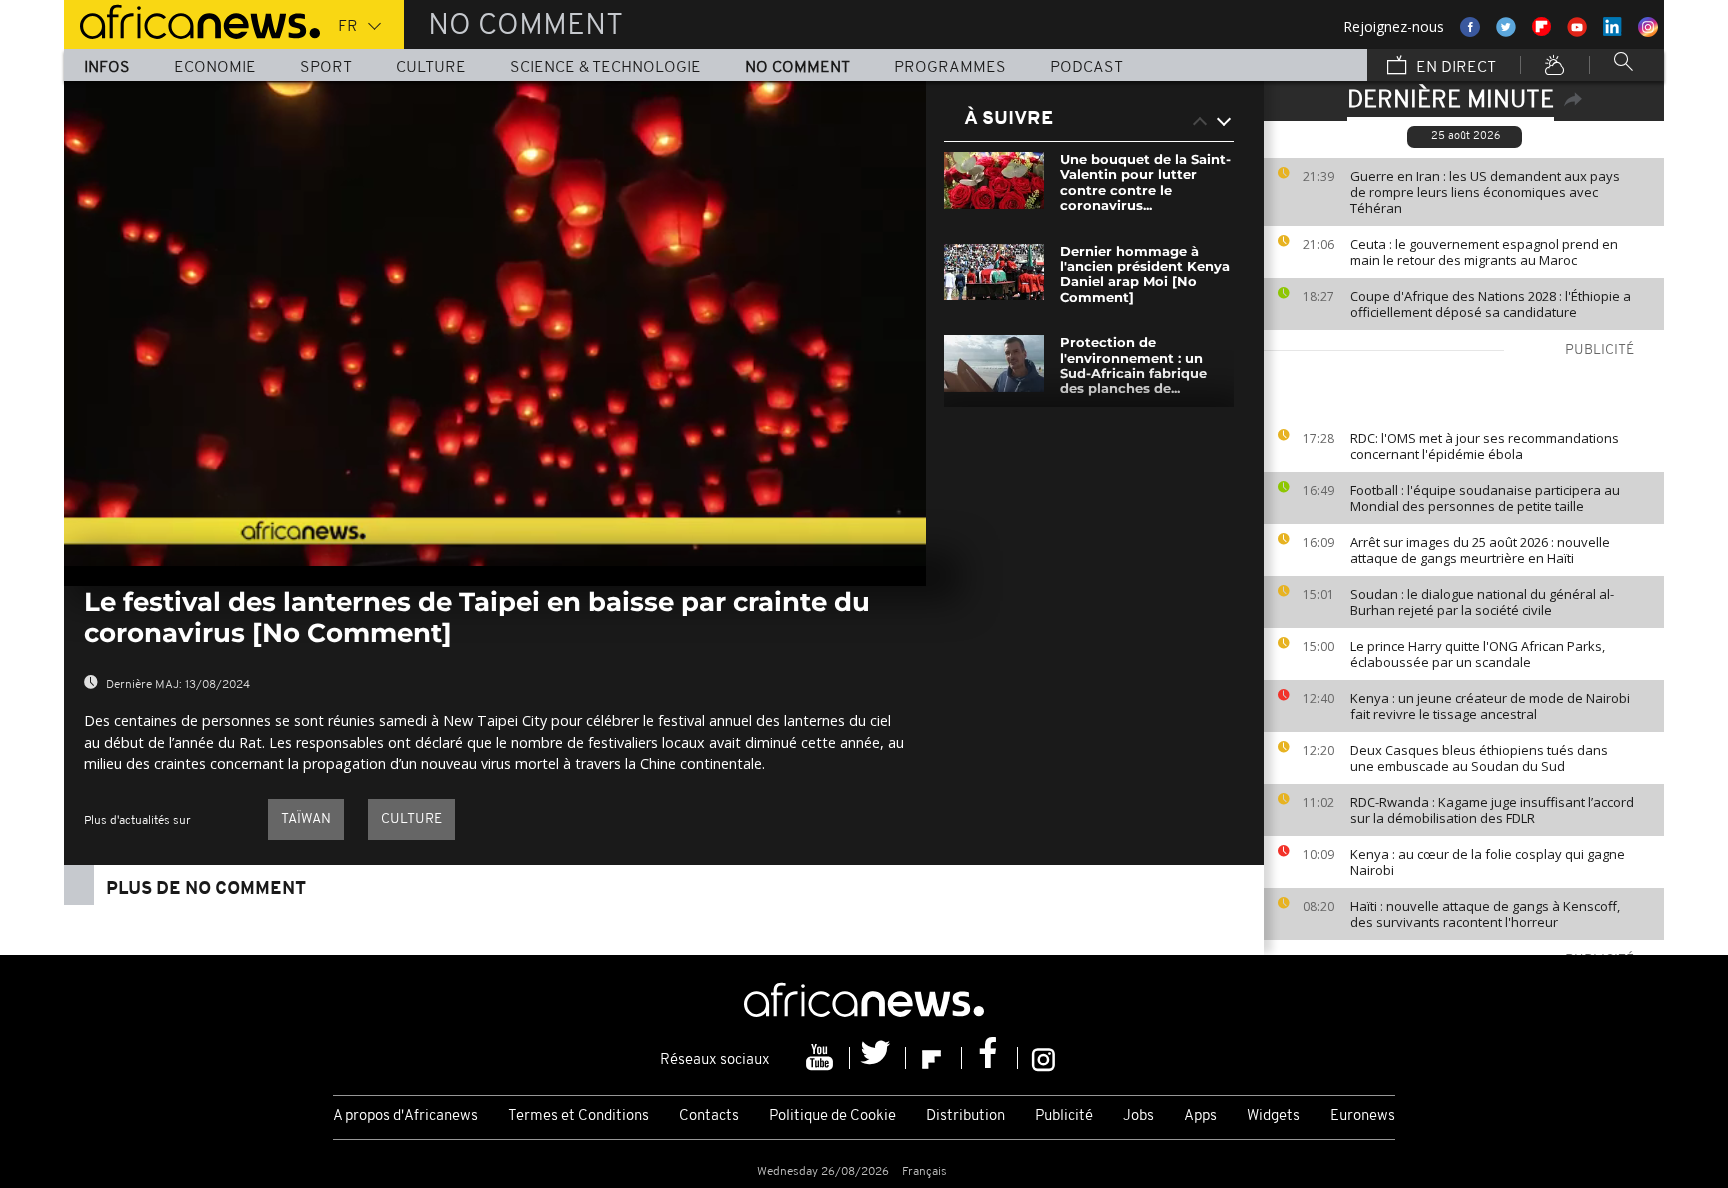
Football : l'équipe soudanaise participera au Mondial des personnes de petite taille (1485, 498)
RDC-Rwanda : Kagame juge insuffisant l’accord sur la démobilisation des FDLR (1492, 810)
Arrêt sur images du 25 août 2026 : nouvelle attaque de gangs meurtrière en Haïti (1480, 550)
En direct (1454, 68)
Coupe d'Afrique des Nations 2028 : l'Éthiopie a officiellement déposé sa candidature (1490, 304)
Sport (326, 68)
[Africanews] (192, 20)
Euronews (1362, 1116)
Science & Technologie (605, 68)
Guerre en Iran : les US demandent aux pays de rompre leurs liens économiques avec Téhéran (1485, 192)
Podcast (1086, 68)
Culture (431, 68)
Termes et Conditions (578, 1116)
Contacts (709, 1116)
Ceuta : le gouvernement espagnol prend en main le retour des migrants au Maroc (1484, 252)
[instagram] (1043, 1058)
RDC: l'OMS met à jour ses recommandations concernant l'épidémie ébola (1484, 446)
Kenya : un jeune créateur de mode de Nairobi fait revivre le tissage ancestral (1490, 706)
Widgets (1273, 1116)
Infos (107, 68)
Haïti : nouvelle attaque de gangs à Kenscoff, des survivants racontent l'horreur (1485, 914)
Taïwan (306, 819)
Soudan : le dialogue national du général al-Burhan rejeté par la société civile (1482, 602)
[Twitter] (878, 1058)
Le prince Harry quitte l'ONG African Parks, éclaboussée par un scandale (1477, 654)
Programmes (950, 68)
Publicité (1064, 1116)
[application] (495, 323)
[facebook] (990, 1058)
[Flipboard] (934, 1058)
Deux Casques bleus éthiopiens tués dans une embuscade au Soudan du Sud (1479, 758)
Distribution (965, 1116)
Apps (1200, 1116)
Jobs (1138, 1116)
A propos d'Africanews (405, 1116)
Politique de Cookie (832, 1116)
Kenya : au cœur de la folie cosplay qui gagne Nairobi (1487, 862)
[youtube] (822, 1058)
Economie (215, 68)
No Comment (797, 68)
